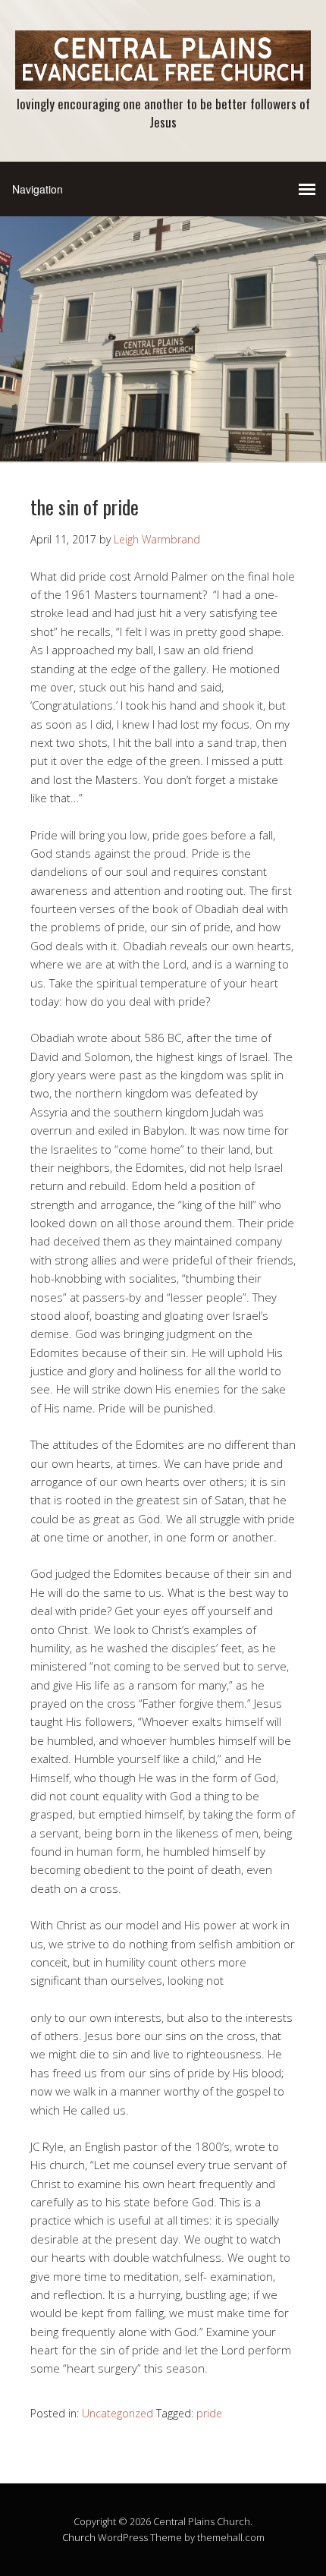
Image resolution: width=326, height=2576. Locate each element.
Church (79, 2537)
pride (209, 2413)
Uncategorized (118, 2413)
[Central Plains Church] (163, 78)
